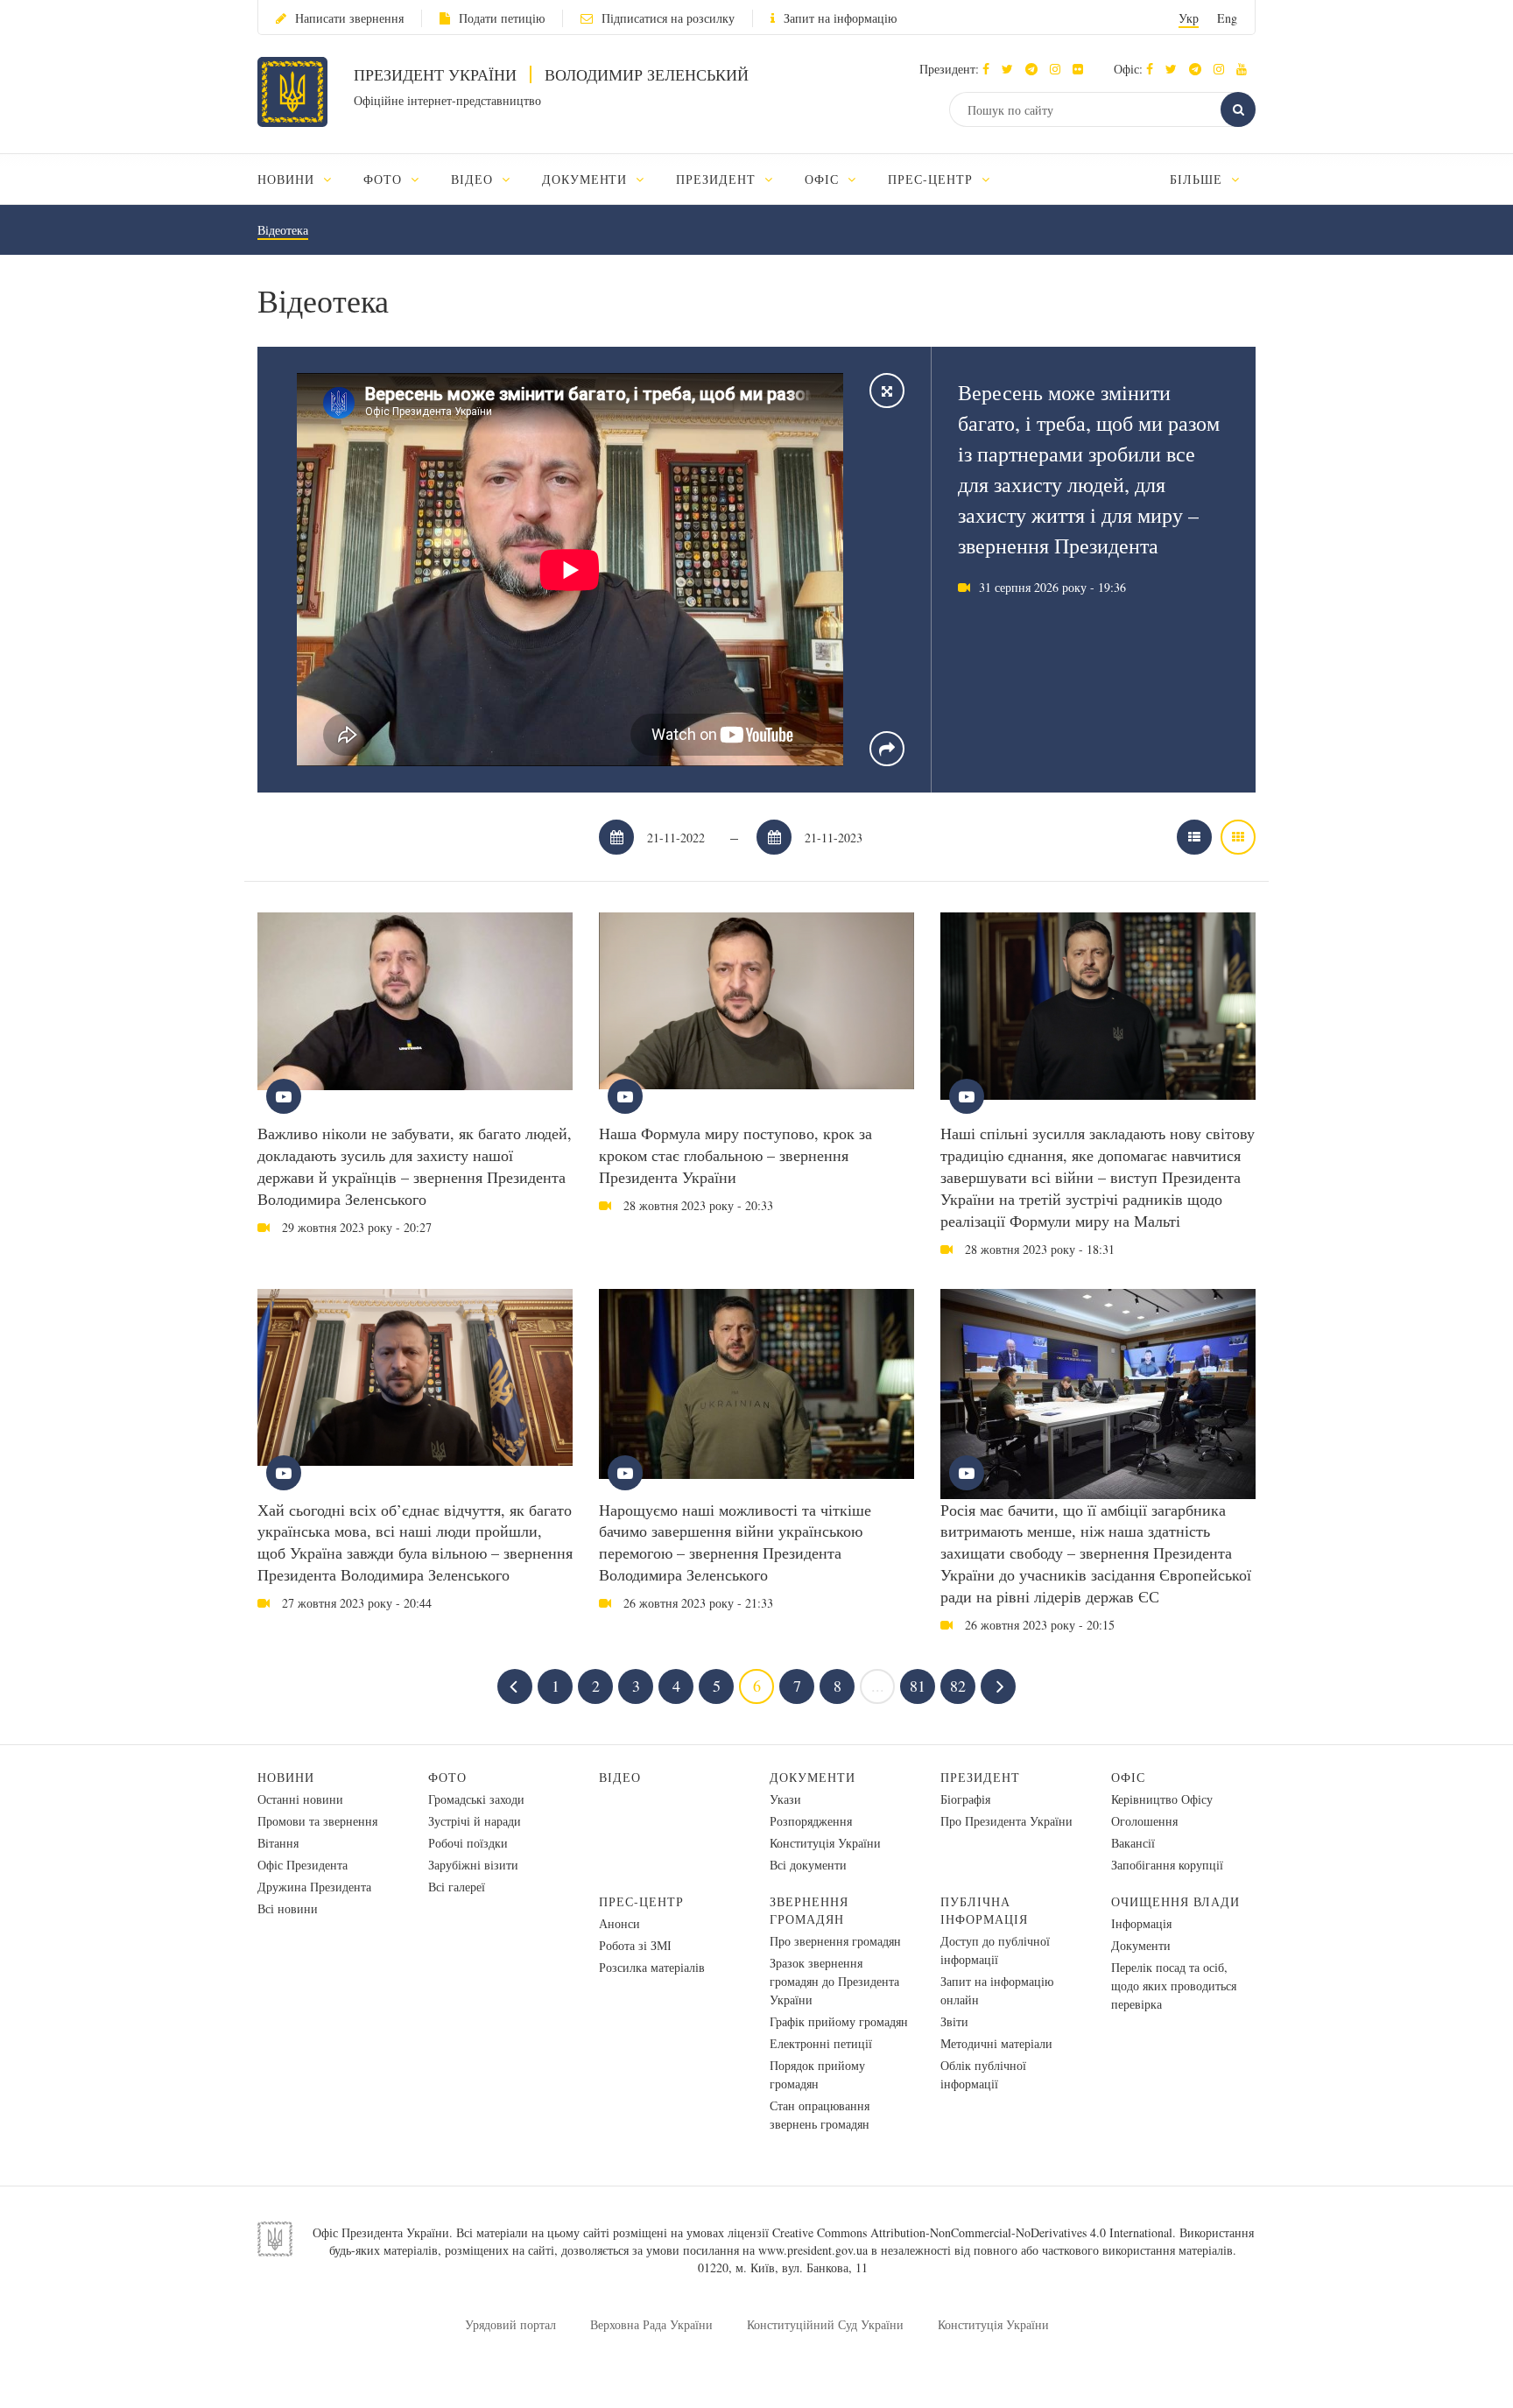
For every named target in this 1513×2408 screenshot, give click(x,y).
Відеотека (283, 230)
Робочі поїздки (468, 1843)
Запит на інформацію (840, 18)
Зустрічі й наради (475, 1821)
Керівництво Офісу (1162, 1799)
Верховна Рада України (651, 2324)
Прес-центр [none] (932, 179)
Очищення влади (1175, 1901)
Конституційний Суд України (825, 2324)
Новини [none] (288, 179)
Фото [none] (385, 179)
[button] (1012, 69)
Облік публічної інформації (983, 2074)
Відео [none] (474, 179)
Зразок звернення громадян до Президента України (834, 1981)
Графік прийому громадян (839, 2021)
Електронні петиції (821, 2043)
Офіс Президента (303, 1865)
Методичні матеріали (996, 2043)
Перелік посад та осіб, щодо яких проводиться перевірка (1174, 1986)
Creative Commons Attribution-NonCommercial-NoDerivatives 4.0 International (972, 2232)
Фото (447, 1777)
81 (918, 1686)
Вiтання (278, 1843)
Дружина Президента (314, 1887)
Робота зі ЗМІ (635, 1945)
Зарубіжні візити (473, 1865)
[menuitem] (303, 179)
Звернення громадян (809, 1910)
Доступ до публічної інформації (995, 1950)
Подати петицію (502, 18)
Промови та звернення (317, 1821)
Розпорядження (811, 1821)
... (878, 1686)
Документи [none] (587, 179)
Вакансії (1133, 1843)
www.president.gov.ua (813, 2250)
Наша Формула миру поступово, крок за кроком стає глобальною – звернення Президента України (735, 1155)
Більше (1198, 179)
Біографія (965, 1799)
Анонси (619, 1923)
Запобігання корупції (1167, 1865)
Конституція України (825, 1843)
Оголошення (1144, 1821)
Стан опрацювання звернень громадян (820, 2115)
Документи (813, 1777)
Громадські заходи (476, 1799)
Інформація (1141, 1923)
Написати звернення (349, 18)
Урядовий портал (510, 2324)
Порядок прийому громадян (817, 2074)
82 (958, 1686)
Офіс (1128, 1777)
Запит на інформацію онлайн (997, 1990)
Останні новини (300, 1799)
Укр (1189, 18)
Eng (1227, 18)
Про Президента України (1006, 1821)
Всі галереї (457, 1887)
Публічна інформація (984, 1910)
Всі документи (808, 1865)
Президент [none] (718, 179)
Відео (620, 1777)
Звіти (954, 2021)
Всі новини (288, 1908)
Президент (980, 1777)
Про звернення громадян (835, 1941)
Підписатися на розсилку (668, 18)
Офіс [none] (824, 179)
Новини (286, 1777)
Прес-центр (641, 1901)
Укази (785, 1799)
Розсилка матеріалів (652, 1967)
